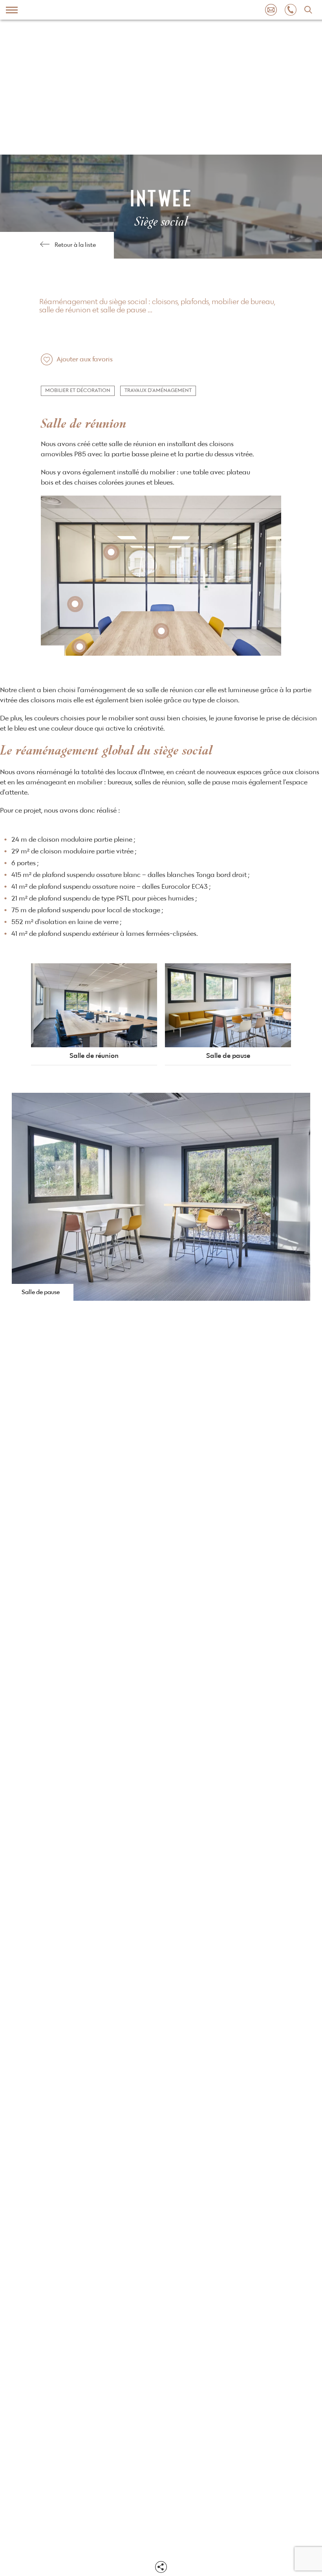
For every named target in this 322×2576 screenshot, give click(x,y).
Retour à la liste (75, 245)
